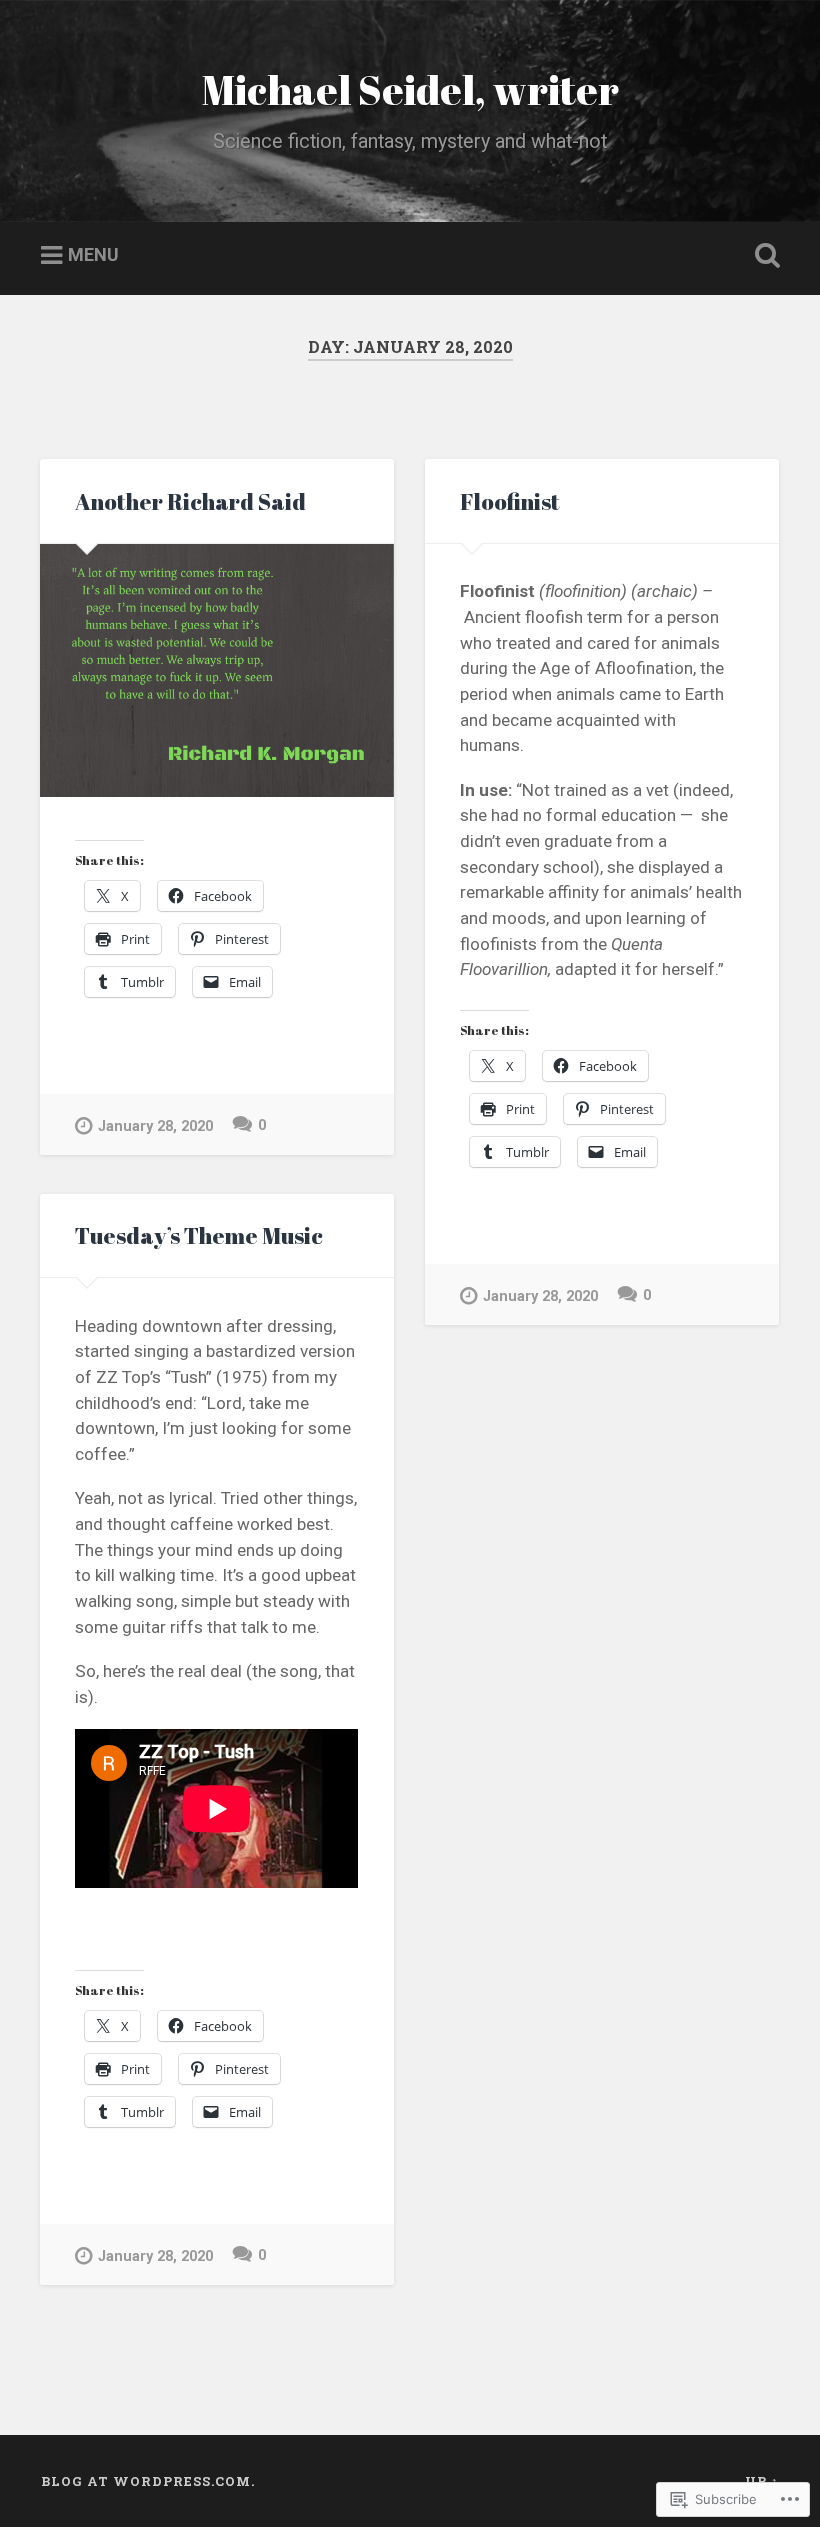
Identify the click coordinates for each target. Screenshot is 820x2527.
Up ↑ (762, 2481)
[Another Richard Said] (217, 670)
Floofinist (510, 501)
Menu (93, 255)
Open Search (763, 256)
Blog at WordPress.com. (148, 2481)
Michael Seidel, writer (410, 89)
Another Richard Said (190, 501)
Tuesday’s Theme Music (199, 1235)
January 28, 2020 (155, 1126)
